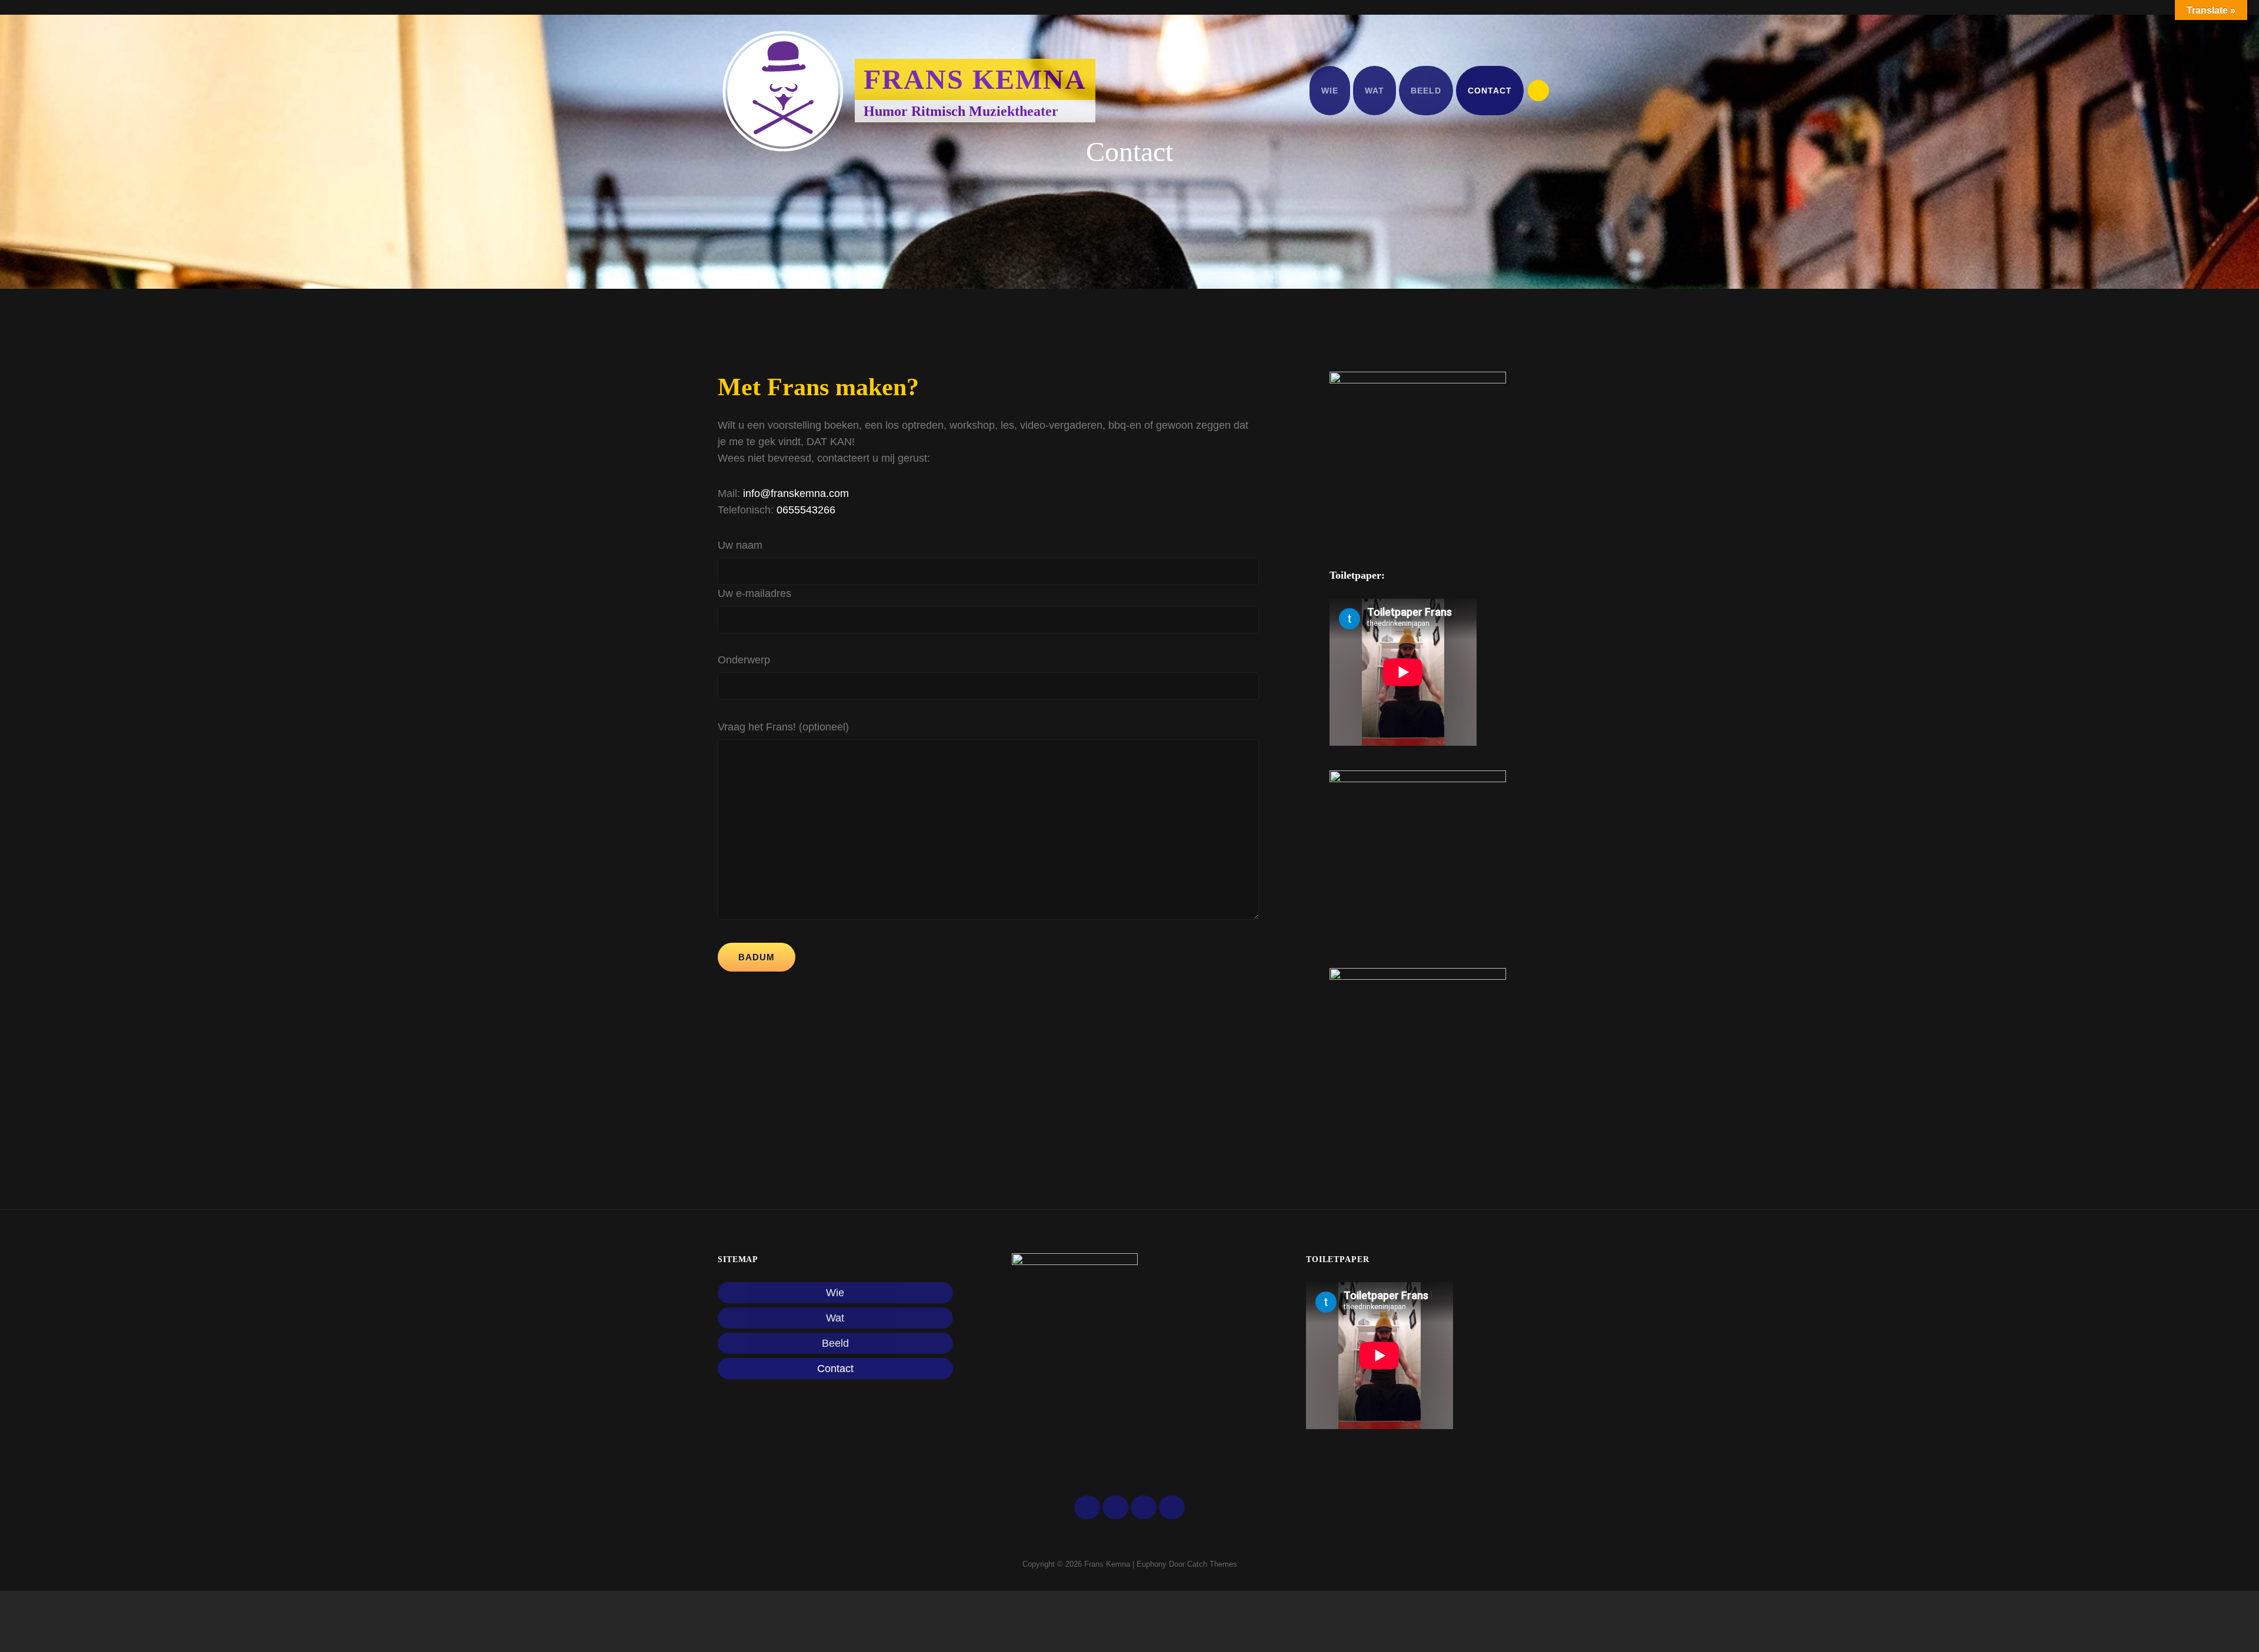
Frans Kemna (975, 79)
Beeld (1426, 91)
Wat (1375, 91)
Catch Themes (1212, 1564)
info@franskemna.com (796, 493)
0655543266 (804, 510)
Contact (1490, 91)
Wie (1330, 91)
